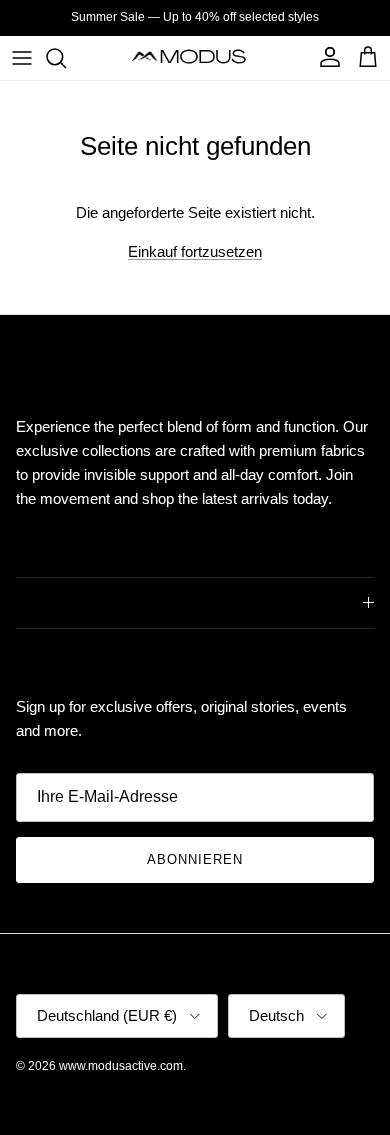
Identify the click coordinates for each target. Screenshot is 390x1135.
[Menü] (22, 58)
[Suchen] (66, 58)
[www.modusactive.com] (195, 57)
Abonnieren (195, 859)
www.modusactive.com (121, 1066)
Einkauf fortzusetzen (195, 251)
